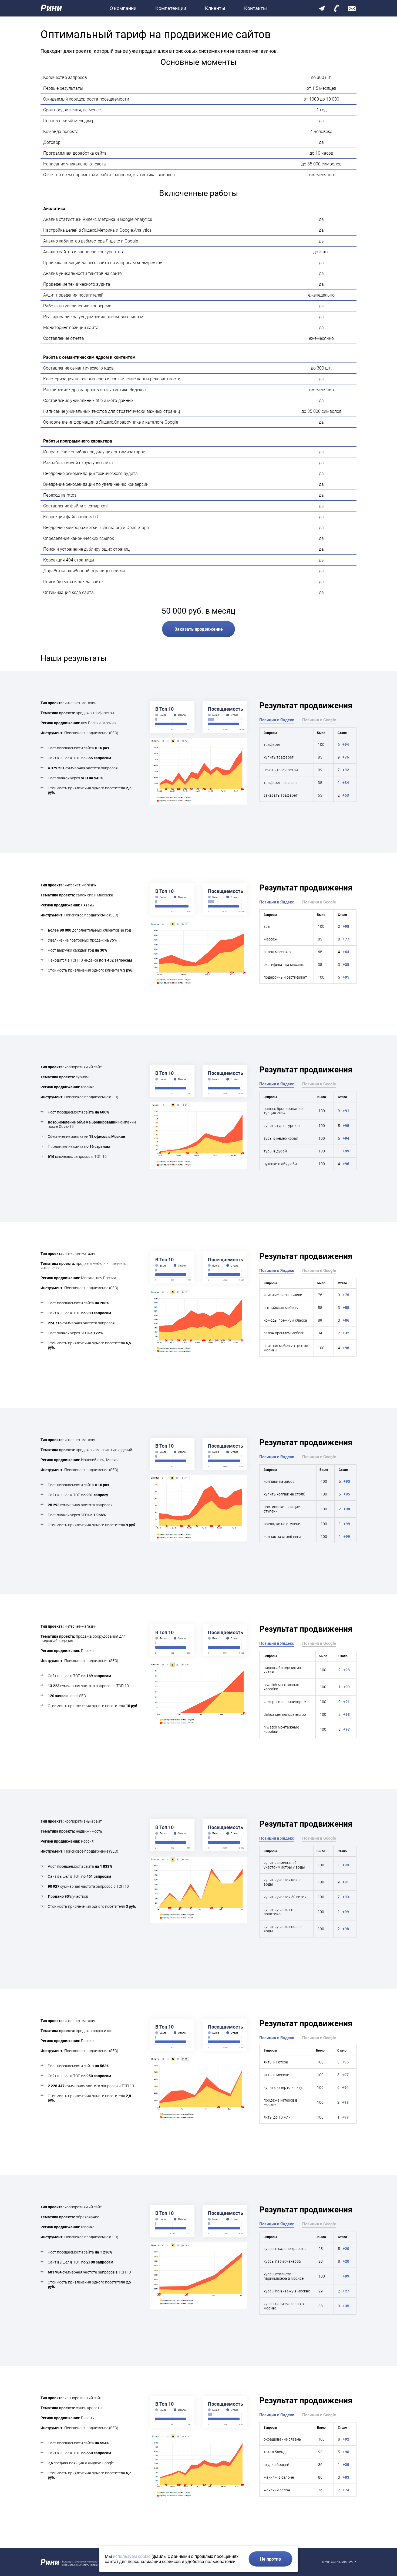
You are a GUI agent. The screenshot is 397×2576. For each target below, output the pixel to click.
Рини (51, 8)
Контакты (255, 8)
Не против (270, 2559)
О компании (123, 8)
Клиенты (215, 8)
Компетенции (171, 8)
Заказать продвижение (199, 629)
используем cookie (132, 2556)
